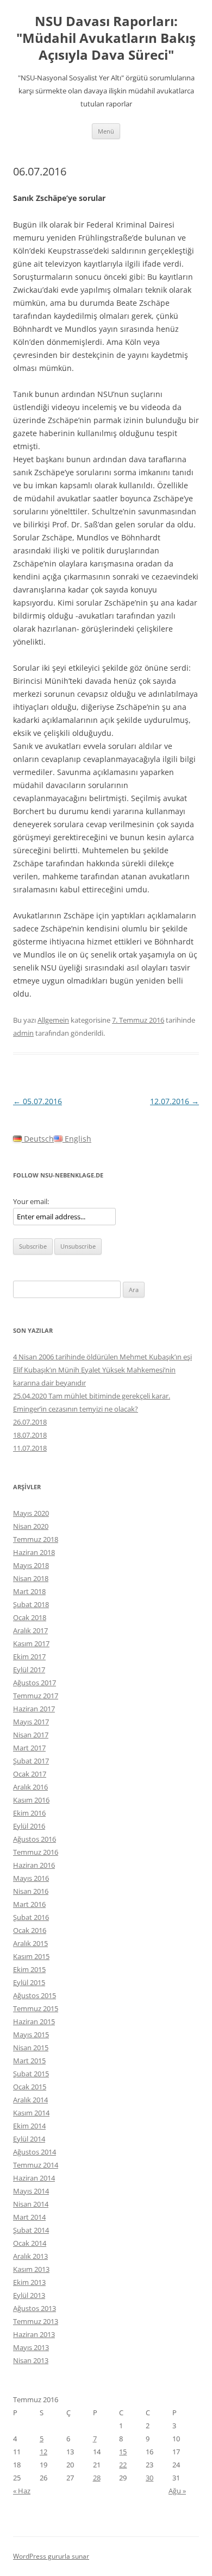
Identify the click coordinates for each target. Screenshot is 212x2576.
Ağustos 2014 (35, 2152)
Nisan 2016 (31, 1891)
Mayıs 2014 (31, 2191)
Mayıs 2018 (31, 1565)
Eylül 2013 (29, 2295)
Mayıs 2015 (31, 2035)
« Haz (22, 2491)
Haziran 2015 (34, 2021)
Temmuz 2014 (36, 2165)
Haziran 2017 (34, 1709)
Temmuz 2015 (36, 2008)
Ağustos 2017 (35, 1683)
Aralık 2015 (30, 1943)
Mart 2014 (29, 2217)
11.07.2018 (30, 1448)
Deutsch (38, 1139)
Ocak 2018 (30, 1617)
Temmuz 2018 (36, 1539)
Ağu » (177, 2491)
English (77, 1139)
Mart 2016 (29, 1904)
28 (97, 2478)
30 (149, 2478)
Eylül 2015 (29, 1982)
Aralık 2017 (30, 1630)
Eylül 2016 (29, 1826)
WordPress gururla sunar (51, 2556)
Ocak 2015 (30, 2087)
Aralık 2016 (30, 1787)
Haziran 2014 (34, 2178)
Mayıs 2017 (31, 1722)
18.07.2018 (30, 1435)
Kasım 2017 (31, 1643)
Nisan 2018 (31, 1578)
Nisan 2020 (31, 1526)
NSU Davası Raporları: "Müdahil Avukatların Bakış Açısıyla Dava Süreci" (106, 38)
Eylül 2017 (29, 1670)
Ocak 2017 (30, 1774)
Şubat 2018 (31, 1604)
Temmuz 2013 (36, 2321)
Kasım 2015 (31, 1956)
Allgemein (53, 1020)
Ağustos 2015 (35, 1995)
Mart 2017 (29, 1748)
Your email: (31, 1201)
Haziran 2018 (34, 1552)
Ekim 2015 (29, 1969)
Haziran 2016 (34, 1865)
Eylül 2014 (29, 2139)
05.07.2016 (38, 1101)
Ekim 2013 (29, 2282)
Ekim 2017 (29, 1657)
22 (123, 2465)
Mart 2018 (29, 1591)
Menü (106, 131)
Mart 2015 (29, 2061)
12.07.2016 (174, 1101)
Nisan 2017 (31, 1735)
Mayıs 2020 (31, 1513)
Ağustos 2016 (35, 1839)
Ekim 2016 (29, 1813)
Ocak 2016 (30, 1930)
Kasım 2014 (31, 2113)
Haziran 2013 (34, 2334)
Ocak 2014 (30, 2243)
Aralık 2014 (30, 2100)
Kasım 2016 (31, 1800)
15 (123, 2452)
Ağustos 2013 (35, 2308)
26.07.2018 (30, 1422)
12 (43, 2452)
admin (23, 1033)
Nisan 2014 (31, 2204)
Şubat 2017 (31, 1761)
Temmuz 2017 (36, 1696)
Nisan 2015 (31, 2048)
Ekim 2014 (29, 2126)
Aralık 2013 (30, 2256)
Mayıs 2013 (31, 2347)
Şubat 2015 (31, 2074)
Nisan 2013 (31, 2360)
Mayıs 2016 (31, 1878)
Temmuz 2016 (36, 1852)
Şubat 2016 (31, 1917)
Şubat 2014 (31, 2230)
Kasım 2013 (31, 2269)
